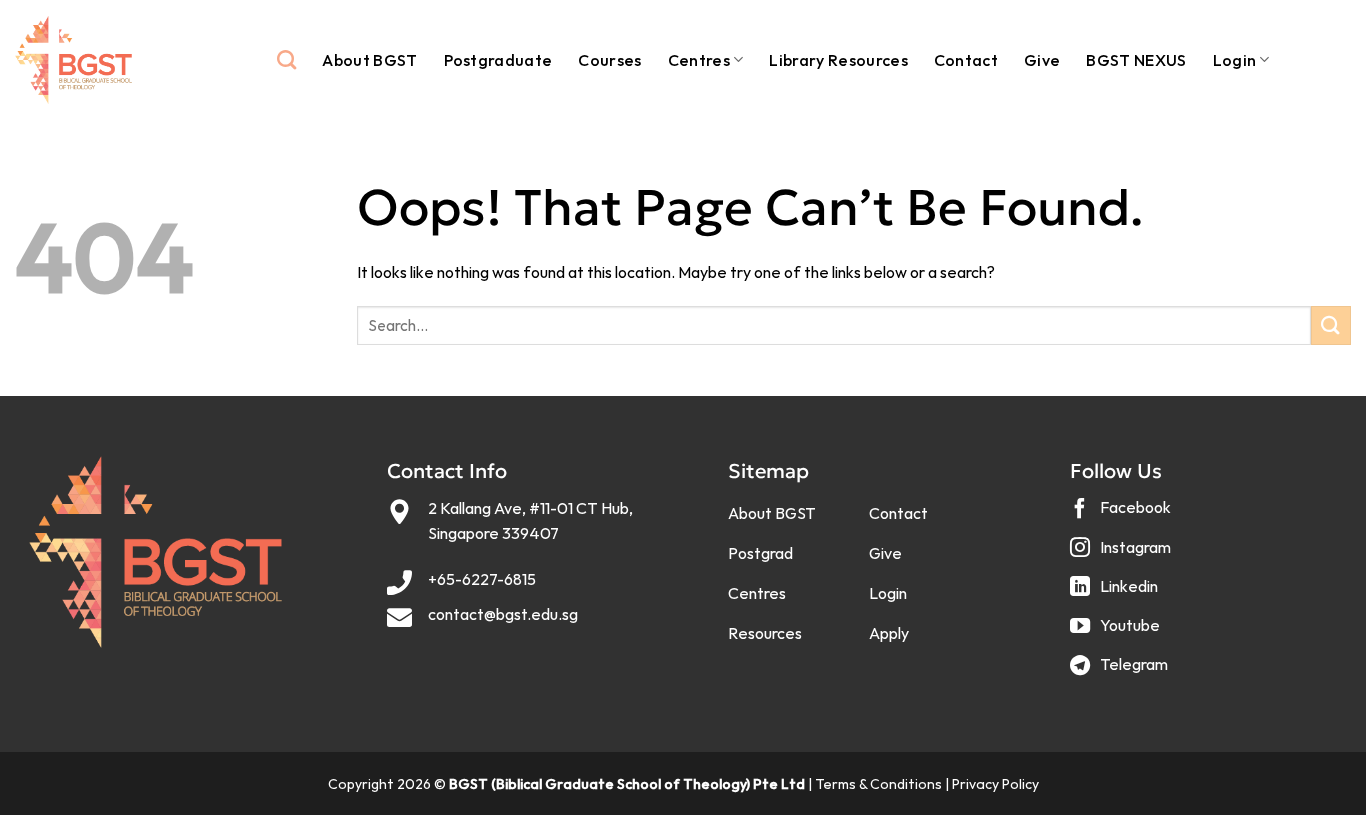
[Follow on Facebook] (1123, 515)
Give (1042, 60)
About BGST (369, 60)
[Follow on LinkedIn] (1116, 593)
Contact (966, 60)
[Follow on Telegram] (1121, 672)
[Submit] (1331, 325)
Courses (609, 60)
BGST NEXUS (1136, 60)
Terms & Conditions (878, 784)
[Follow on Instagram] (1123, 554)
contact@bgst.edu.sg (503, 614)
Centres (699, 60)
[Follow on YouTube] (1117, 632)
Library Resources (838, 60)
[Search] (286, 59)
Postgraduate (498, 60)
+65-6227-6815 (482, 579)
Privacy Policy (995, 784)
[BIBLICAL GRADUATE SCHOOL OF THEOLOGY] (73, 60)
